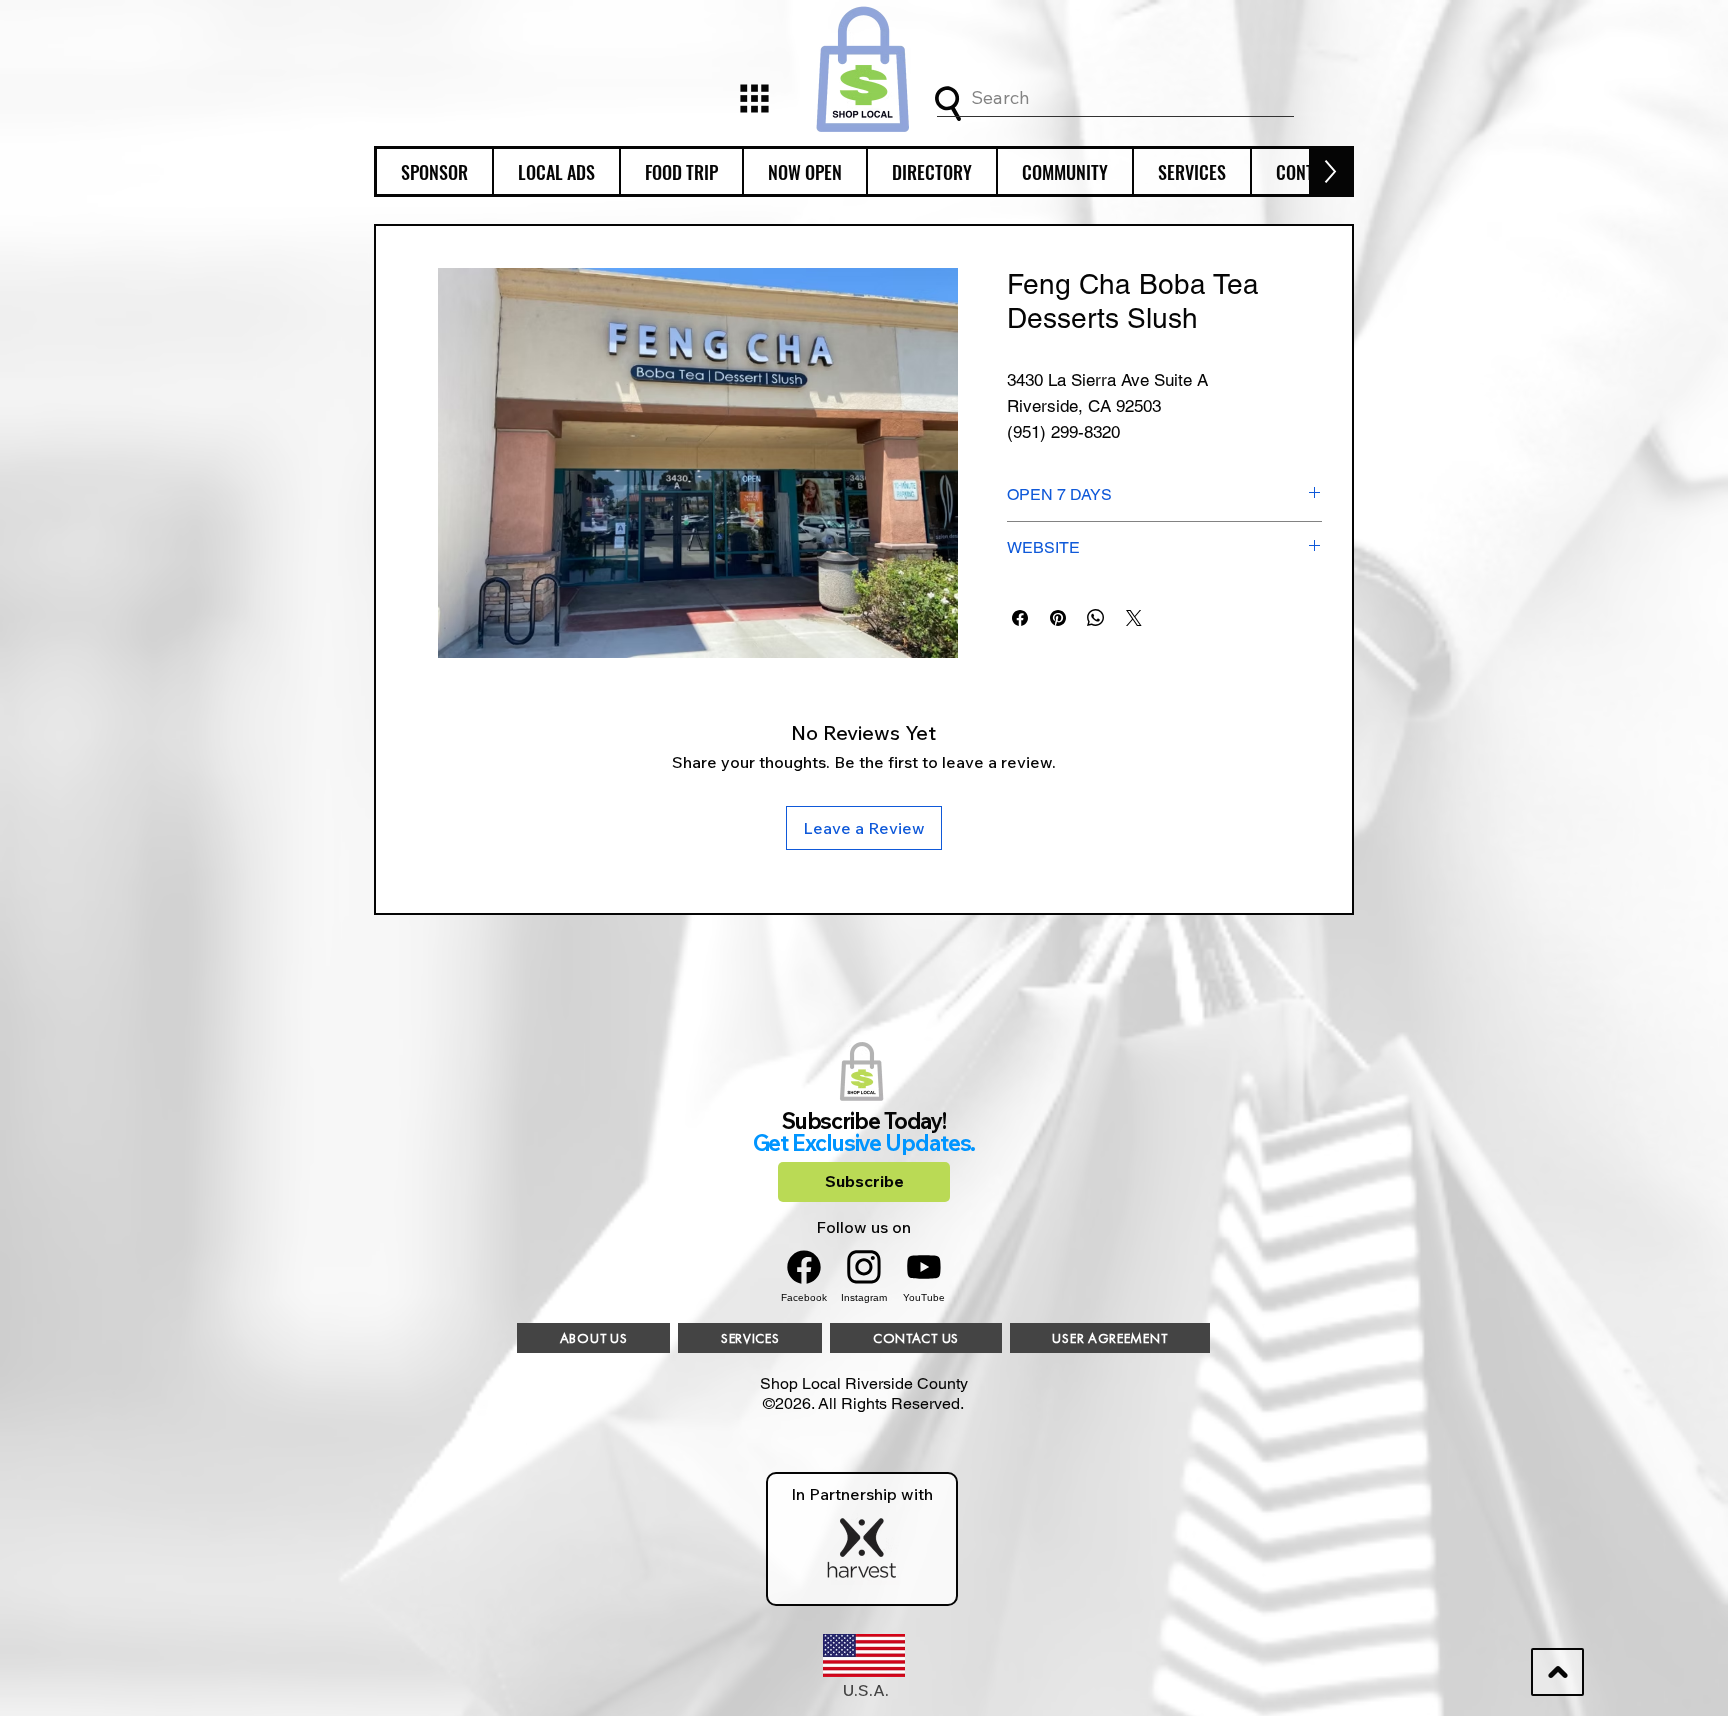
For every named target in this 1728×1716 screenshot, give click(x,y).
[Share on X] (1134, 618)
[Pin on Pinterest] (1058, 618)
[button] (434, 171)
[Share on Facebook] (1020, 618)
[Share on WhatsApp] (1096, 618)
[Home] (754, 98)
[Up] (1557, 1672)
